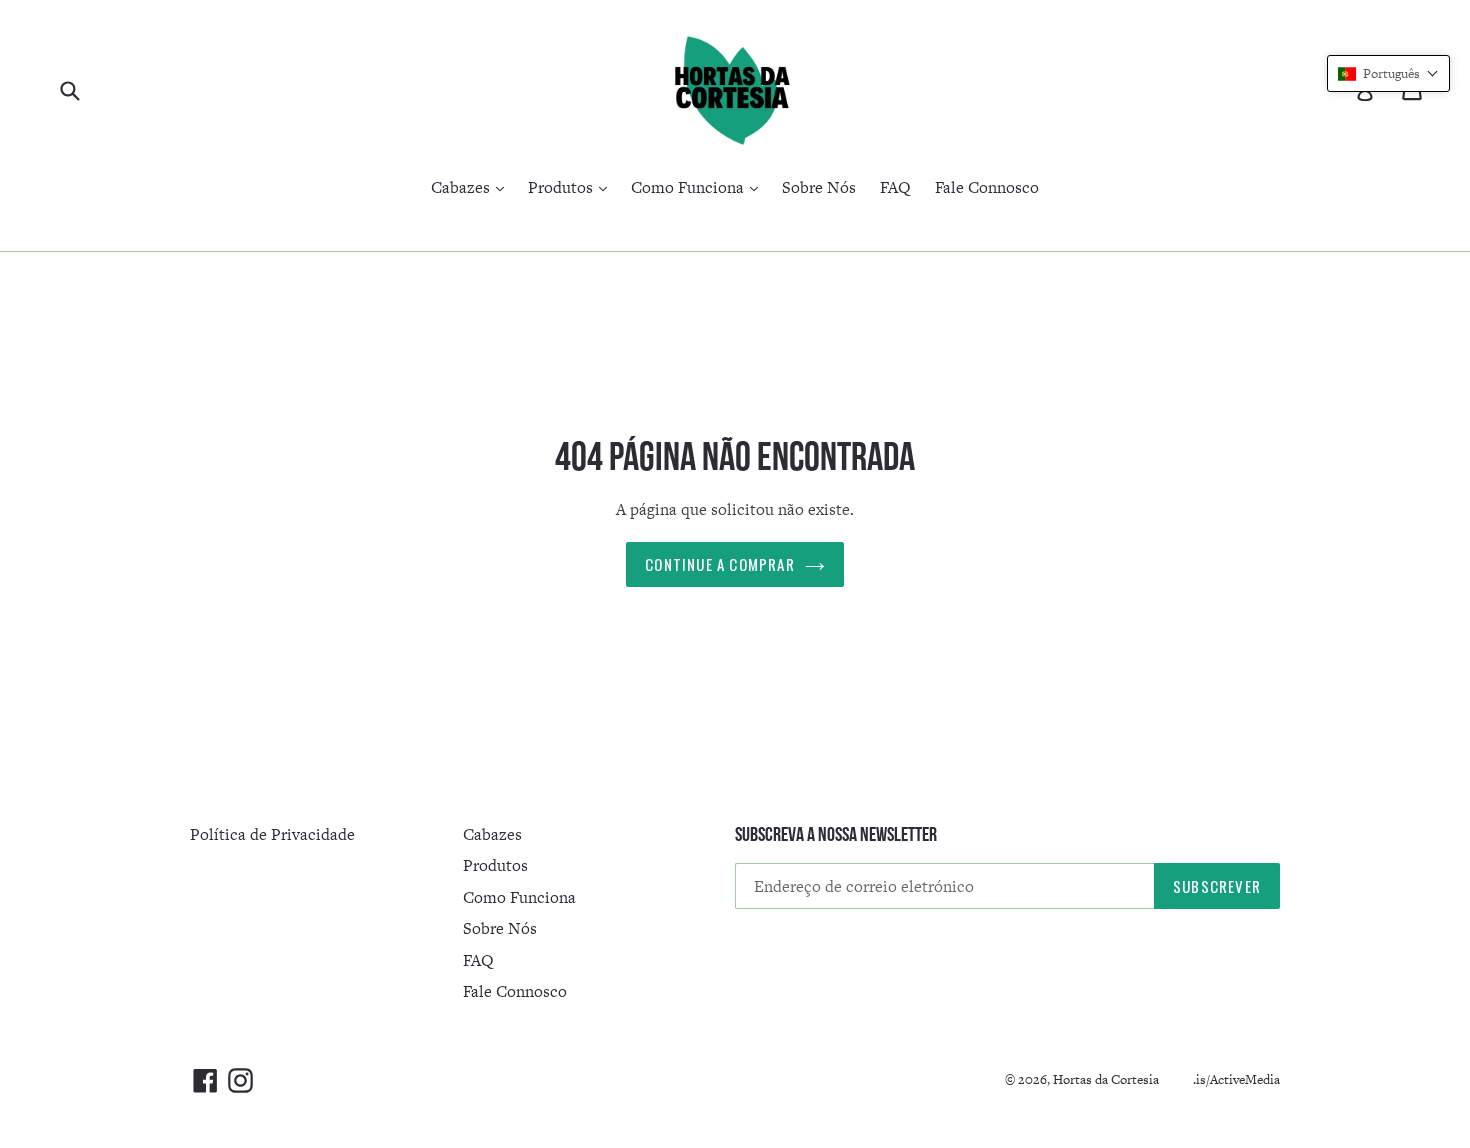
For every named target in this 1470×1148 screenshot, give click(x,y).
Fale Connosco (987, 187)
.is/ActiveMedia (1236, 1079)
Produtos (572, 187)
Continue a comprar (720, 564)
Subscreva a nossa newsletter (836, 834)
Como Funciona (699, 187)
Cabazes (472, 187)
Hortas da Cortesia (1106, 1079)
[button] (1388, 73)
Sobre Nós (819, 187)
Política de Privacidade (272, 834)
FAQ (895, 187)
